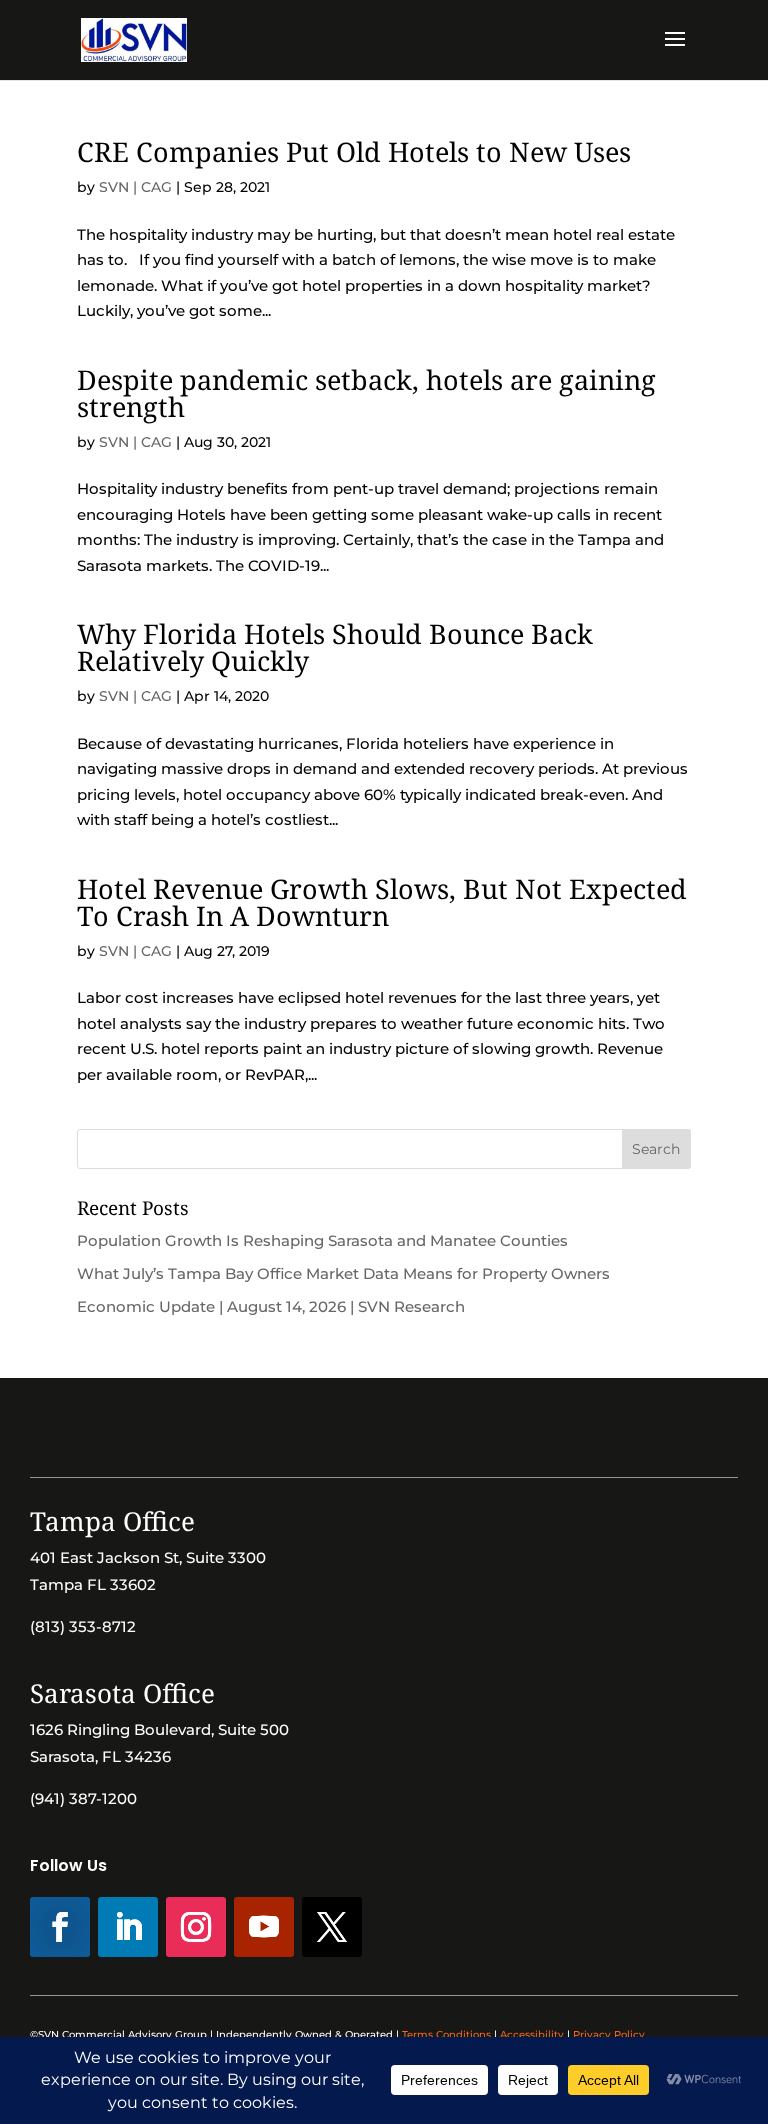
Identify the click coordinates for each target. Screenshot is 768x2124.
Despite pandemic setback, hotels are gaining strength (366, 393)
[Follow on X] (332, 1927)
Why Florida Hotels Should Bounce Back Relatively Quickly (335, 647)
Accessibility (532, 2034)
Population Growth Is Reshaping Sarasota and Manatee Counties (322, 1240)
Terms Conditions (446, 2034)
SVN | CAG (135, 187)
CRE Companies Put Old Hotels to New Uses (354, 151)
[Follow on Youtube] (264, 1927)
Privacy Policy (609, 2034)
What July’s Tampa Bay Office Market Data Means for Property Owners (343, 1273)
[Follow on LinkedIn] (128, 1927)
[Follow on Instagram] (196, 1927)
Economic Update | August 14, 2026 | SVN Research (271, 1306)
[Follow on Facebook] (60, 1927)
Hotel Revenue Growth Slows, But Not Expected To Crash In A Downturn (382, 902)
